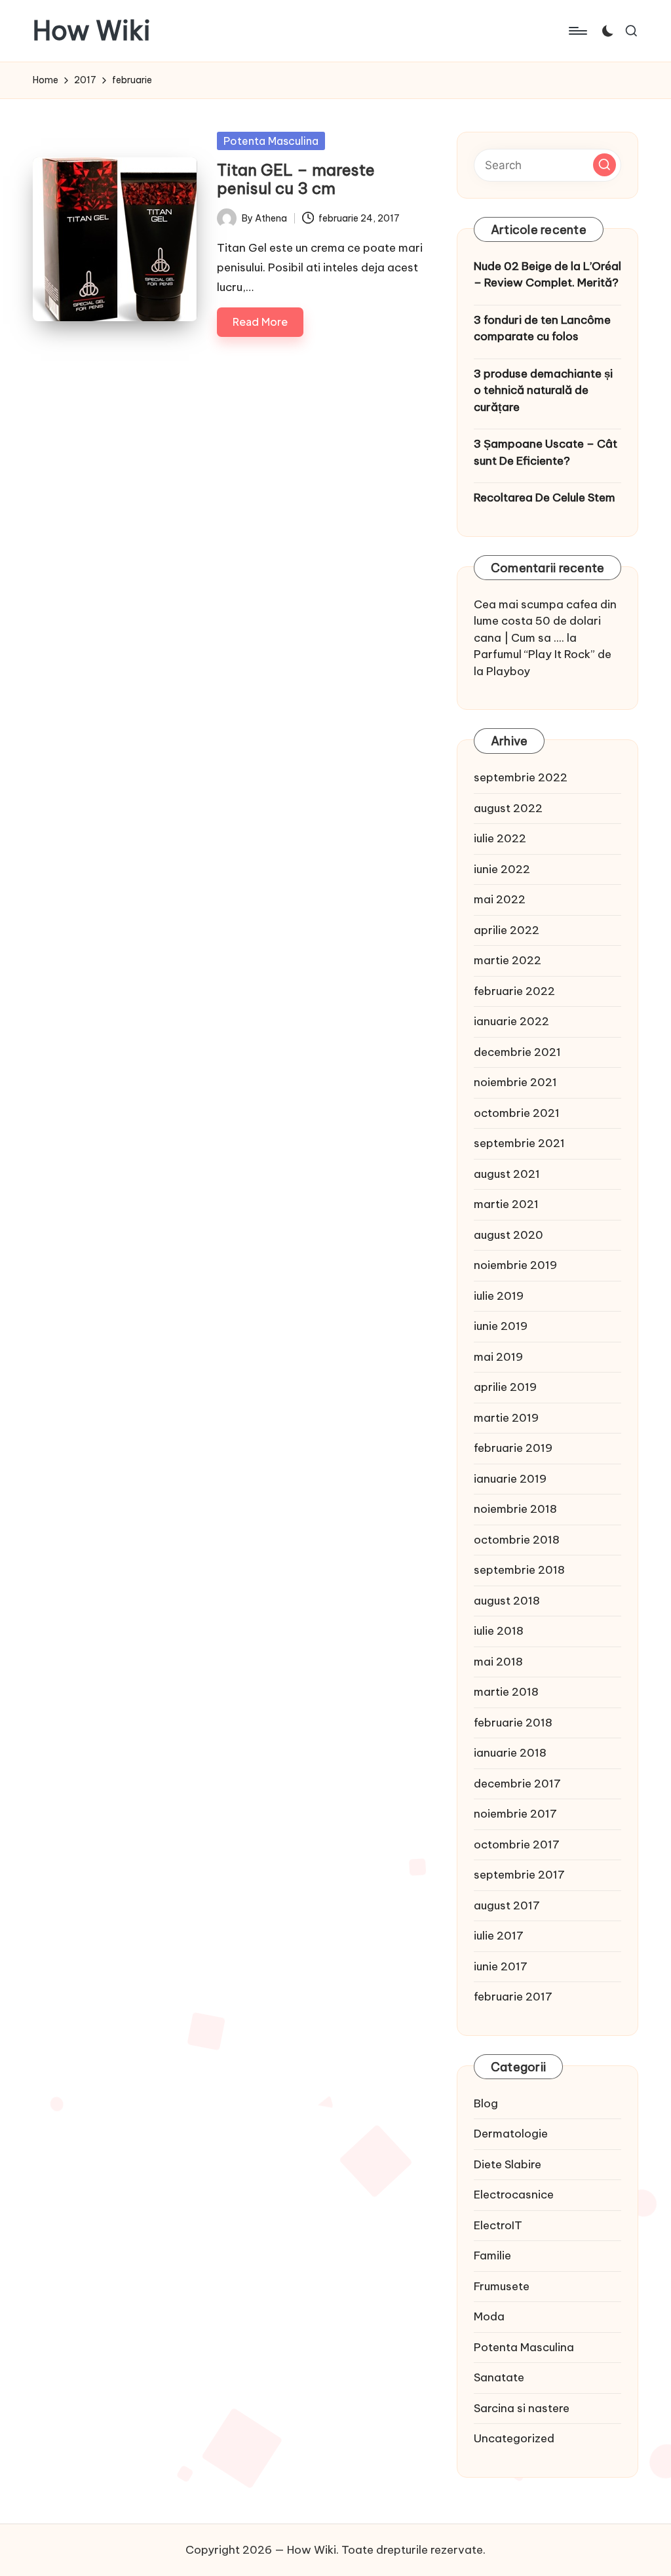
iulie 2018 (499, 1631)
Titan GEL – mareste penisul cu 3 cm (296, 179)
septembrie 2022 (521, 777)
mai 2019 (498, 1357)
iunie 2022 (502, 869)
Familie (492, 2255)
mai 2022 (500, 899)
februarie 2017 (513, 1997)
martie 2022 (508, 960)
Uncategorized (514, 2438)
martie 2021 (506, 1204)
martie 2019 (506, 1418)
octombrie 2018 (517, 1540)
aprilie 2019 (505, 1387)
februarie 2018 (513, 1723)
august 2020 (508, 1235)
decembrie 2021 (517, 1052)
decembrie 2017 (517, 1784)
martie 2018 (506, 1692)
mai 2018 (498, 1662)
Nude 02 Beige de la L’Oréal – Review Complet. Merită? (547, 275)
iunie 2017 (501, 1966)
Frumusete (502, 2286)
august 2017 (507, 1905)
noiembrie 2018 (515, 1509)
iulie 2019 (499, 1296)
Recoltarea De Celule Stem (545, 498)
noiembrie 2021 (515, 1082)
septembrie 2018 (519, 1570)
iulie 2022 (500, 838)
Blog (486, 2103)
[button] (604, 165)
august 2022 (508, 808)
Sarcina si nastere (522, 2408)
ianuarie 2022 (511, 1021)
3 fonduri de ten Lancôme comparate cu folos (542, 328)
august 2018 (507, 1601)
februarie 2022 (514, 991)
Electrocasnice (514, 2195)
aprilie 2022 (507, 930)
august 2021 (507, 1174)
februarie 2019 (513, 1448)
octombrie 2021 (517, 1113)
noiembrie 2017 (515, 1814)
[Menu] (577, 31)
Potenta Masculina (271, 141)
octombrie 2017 (517, 1844)
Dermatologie (511, 2134)
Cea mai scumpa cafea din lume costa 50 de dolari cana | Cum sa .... (545, 621)
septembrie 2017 (519, 1875)
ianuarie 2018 (510, 1753)
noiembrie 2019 (515, 1265)
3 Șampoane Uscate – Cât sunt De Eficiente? (546, 452)
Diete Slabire (508, 2164)
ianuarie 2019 (510, 1479)
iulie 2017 (499, 1936)
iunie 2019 (501, 1326)
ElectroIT (498, 2225)
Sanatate (499, 2377)
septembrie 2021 (519, 1143)
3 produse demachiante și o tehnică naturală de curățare (543, 390)
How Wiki (92, 31)
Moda (489, 2316)
